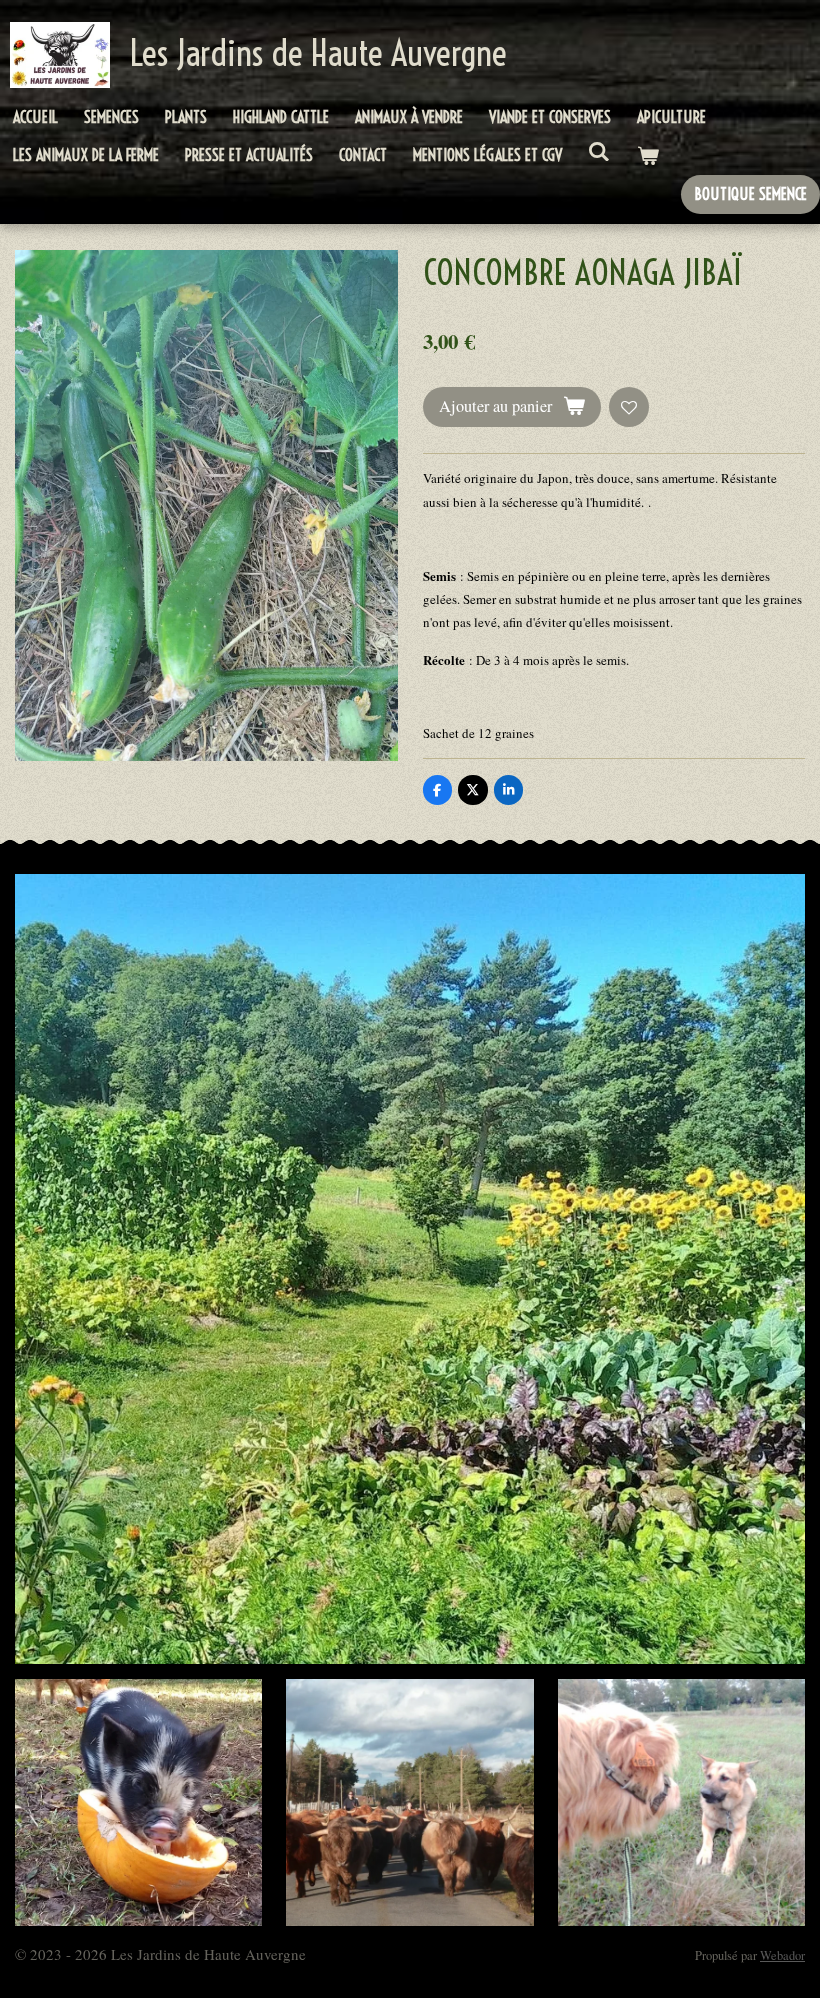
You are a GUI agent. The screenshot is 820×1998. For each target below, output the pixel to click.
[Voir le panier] (647, 155)
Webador (782, 1955)
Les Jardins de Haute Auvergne (318, 53)
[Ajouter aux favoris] (629, 407)
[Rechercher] (599, 151)
